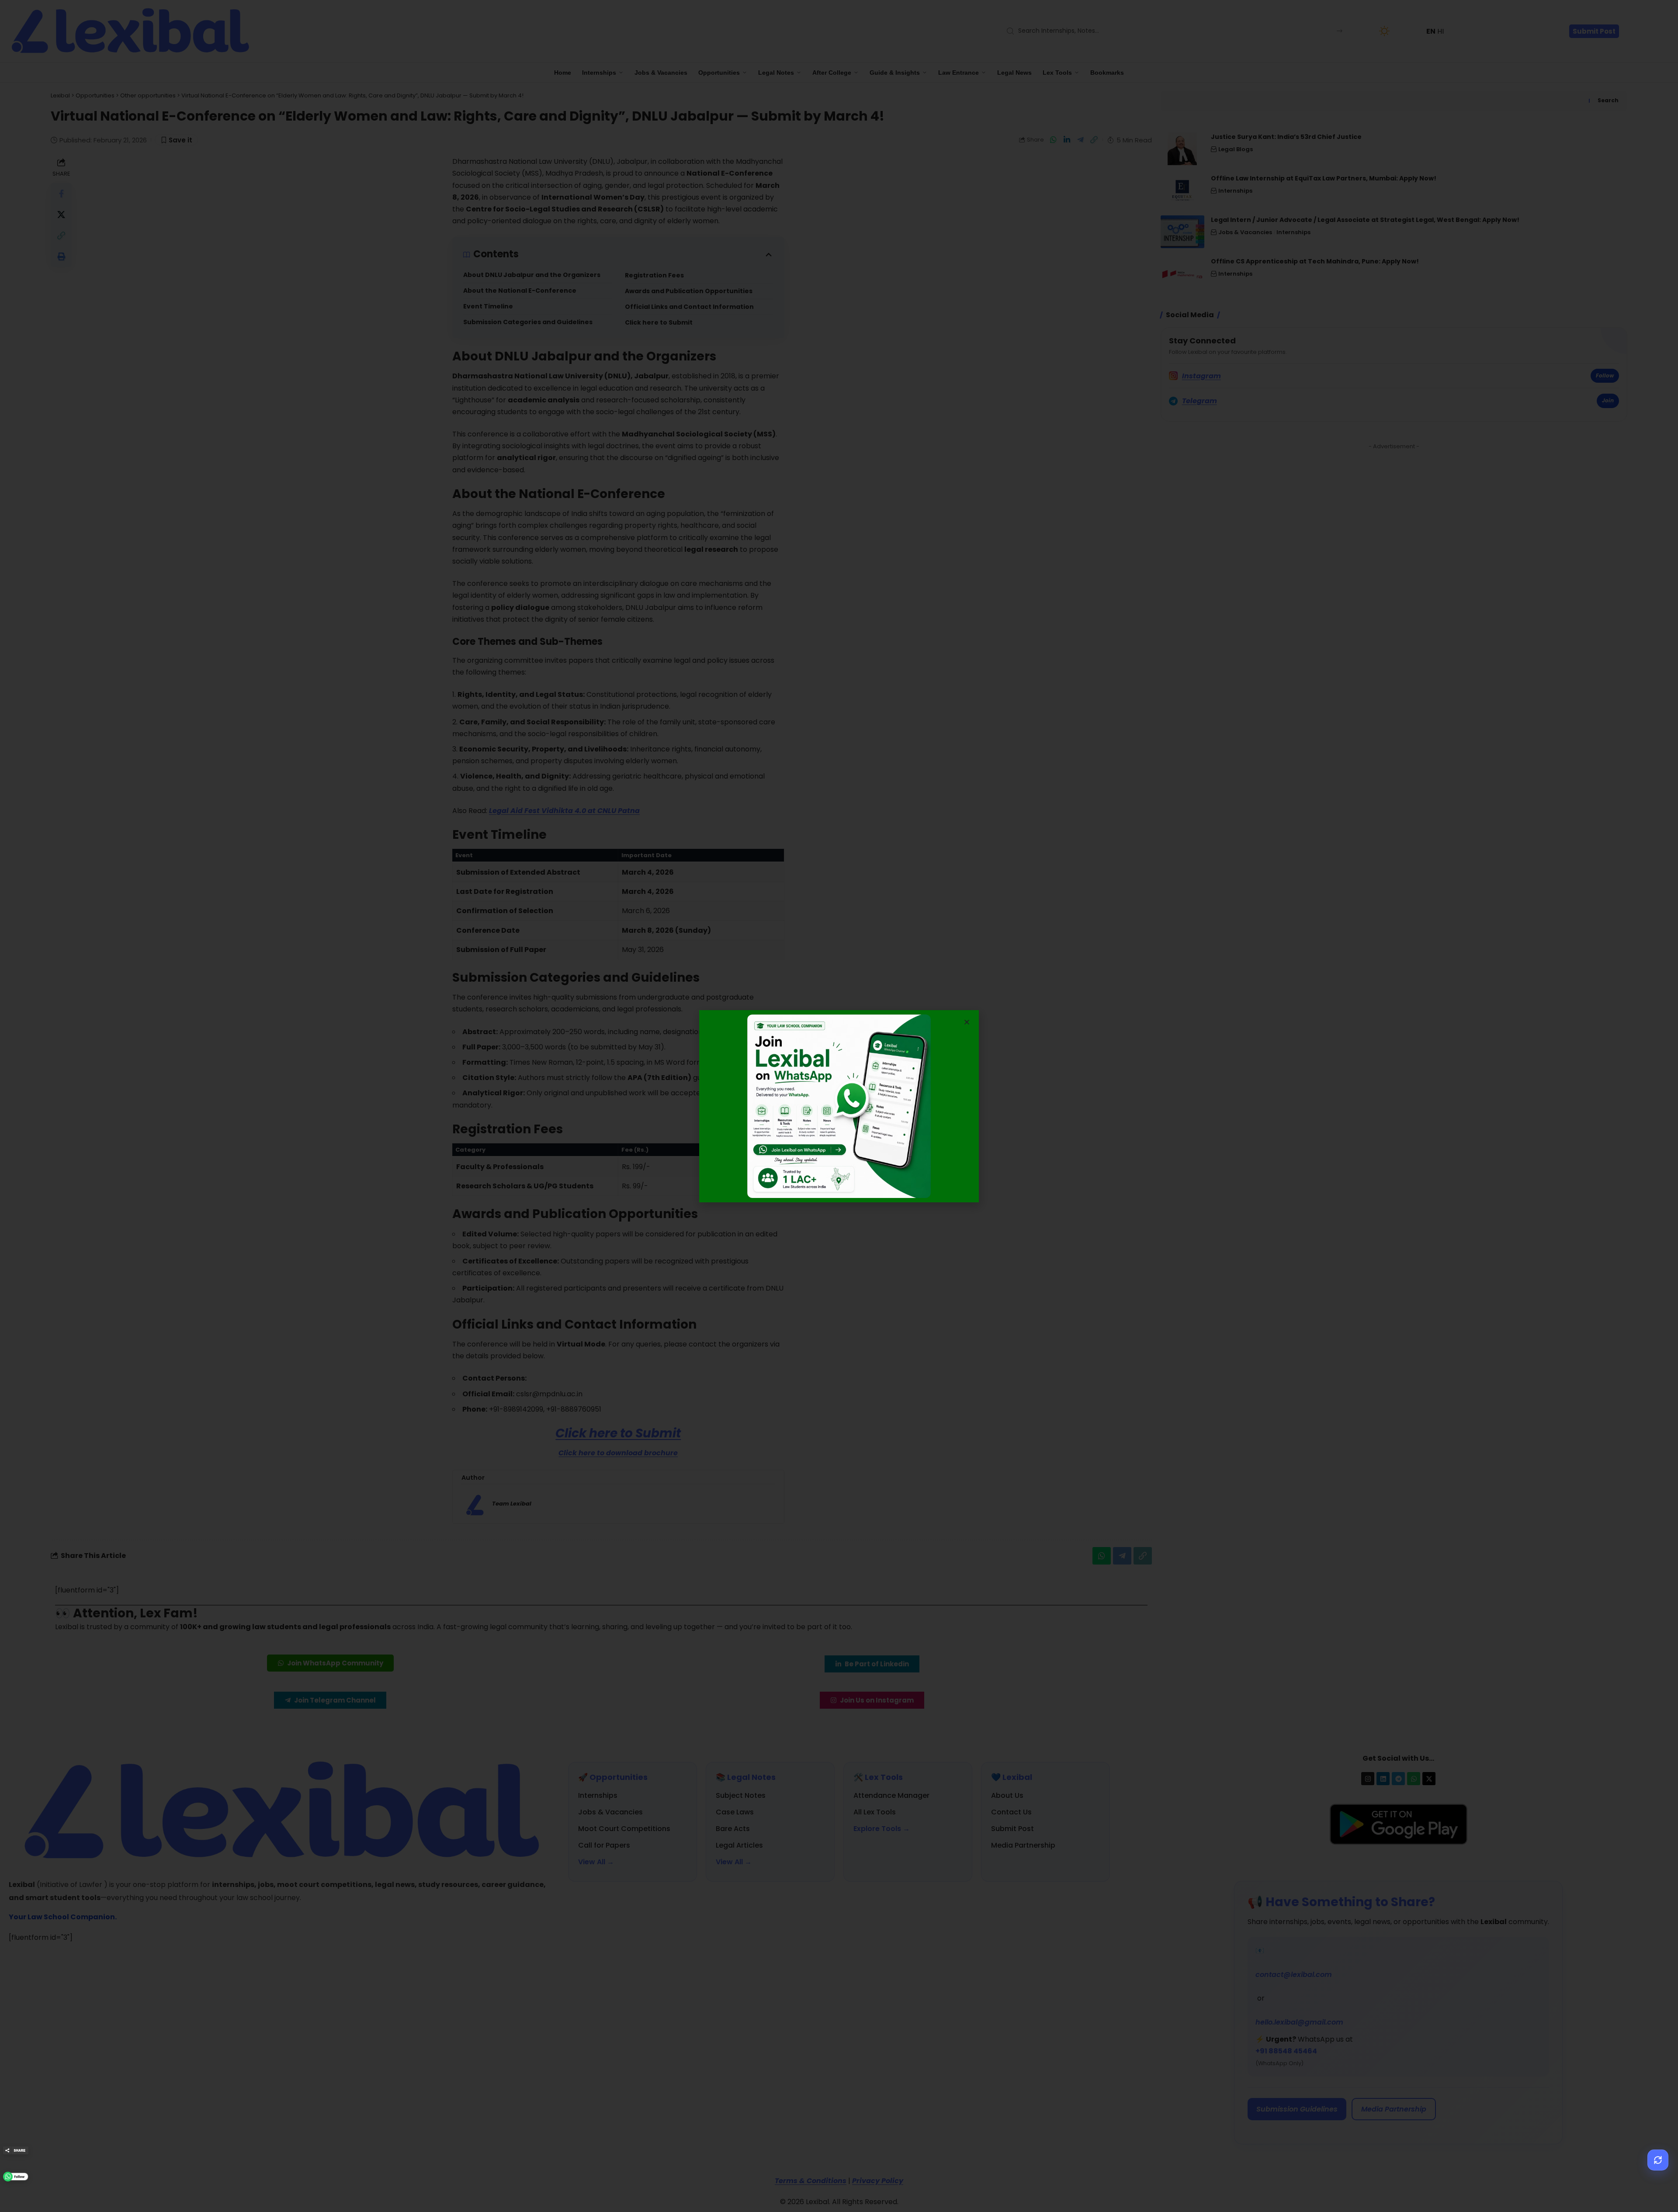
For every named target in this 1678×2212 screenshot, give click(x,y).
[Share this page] (16, 2150)
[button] (967, 1022)
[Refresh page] (1658, 2160)
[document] (839, 1106)
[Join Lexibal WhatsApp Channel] (16, 2177)
